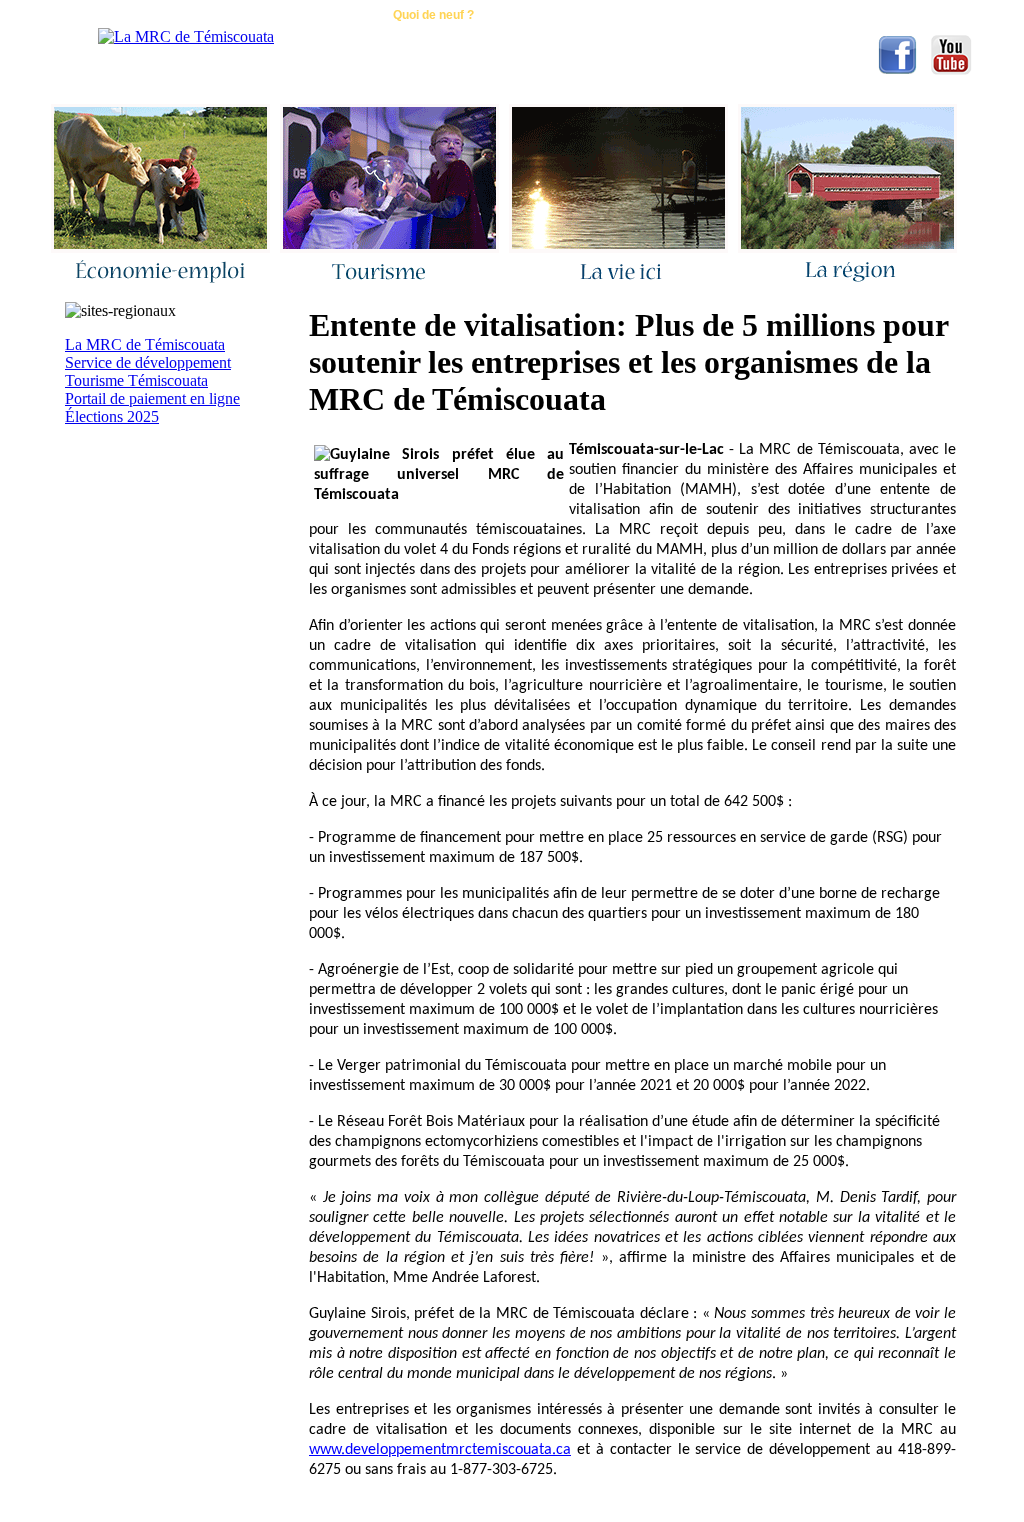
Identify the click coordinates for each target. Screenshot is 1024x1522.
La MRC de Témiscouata (145, 344)
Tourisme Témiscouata (136, 380)
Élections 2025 (112, 416)
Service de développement (148, 362)
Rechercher (551, 15)
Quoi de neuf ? (433, 15)
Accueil (213, 15)
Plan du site (661, 15)
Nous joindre (314, 15)
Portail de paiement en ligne (152, 398)
